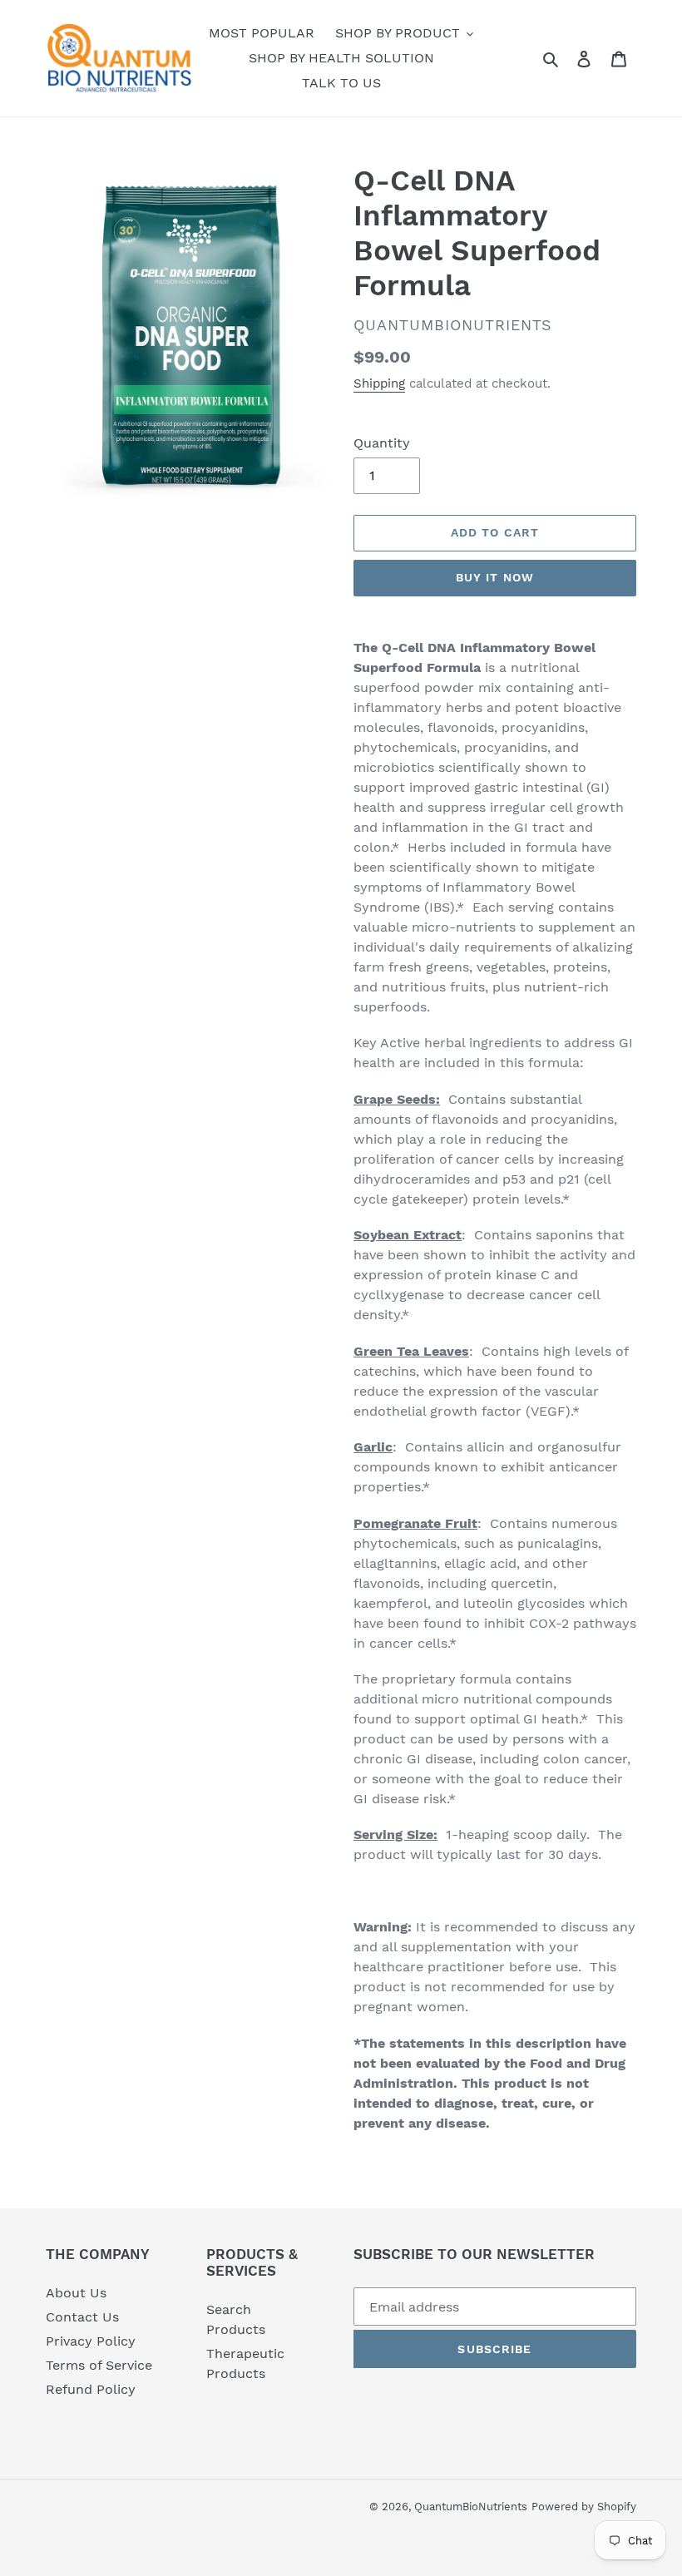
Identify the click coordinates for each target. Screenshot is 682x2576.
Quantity (382, 443)
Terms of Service (99, 2365)
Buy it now (495, 577)
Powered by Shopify (584, 2507)
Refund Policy (91, 2389)
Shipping (379, 383)
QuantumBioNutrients (471, 2507)
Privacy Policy (91, 2341)
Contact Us (82, 2317)
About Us (76, 2293)
